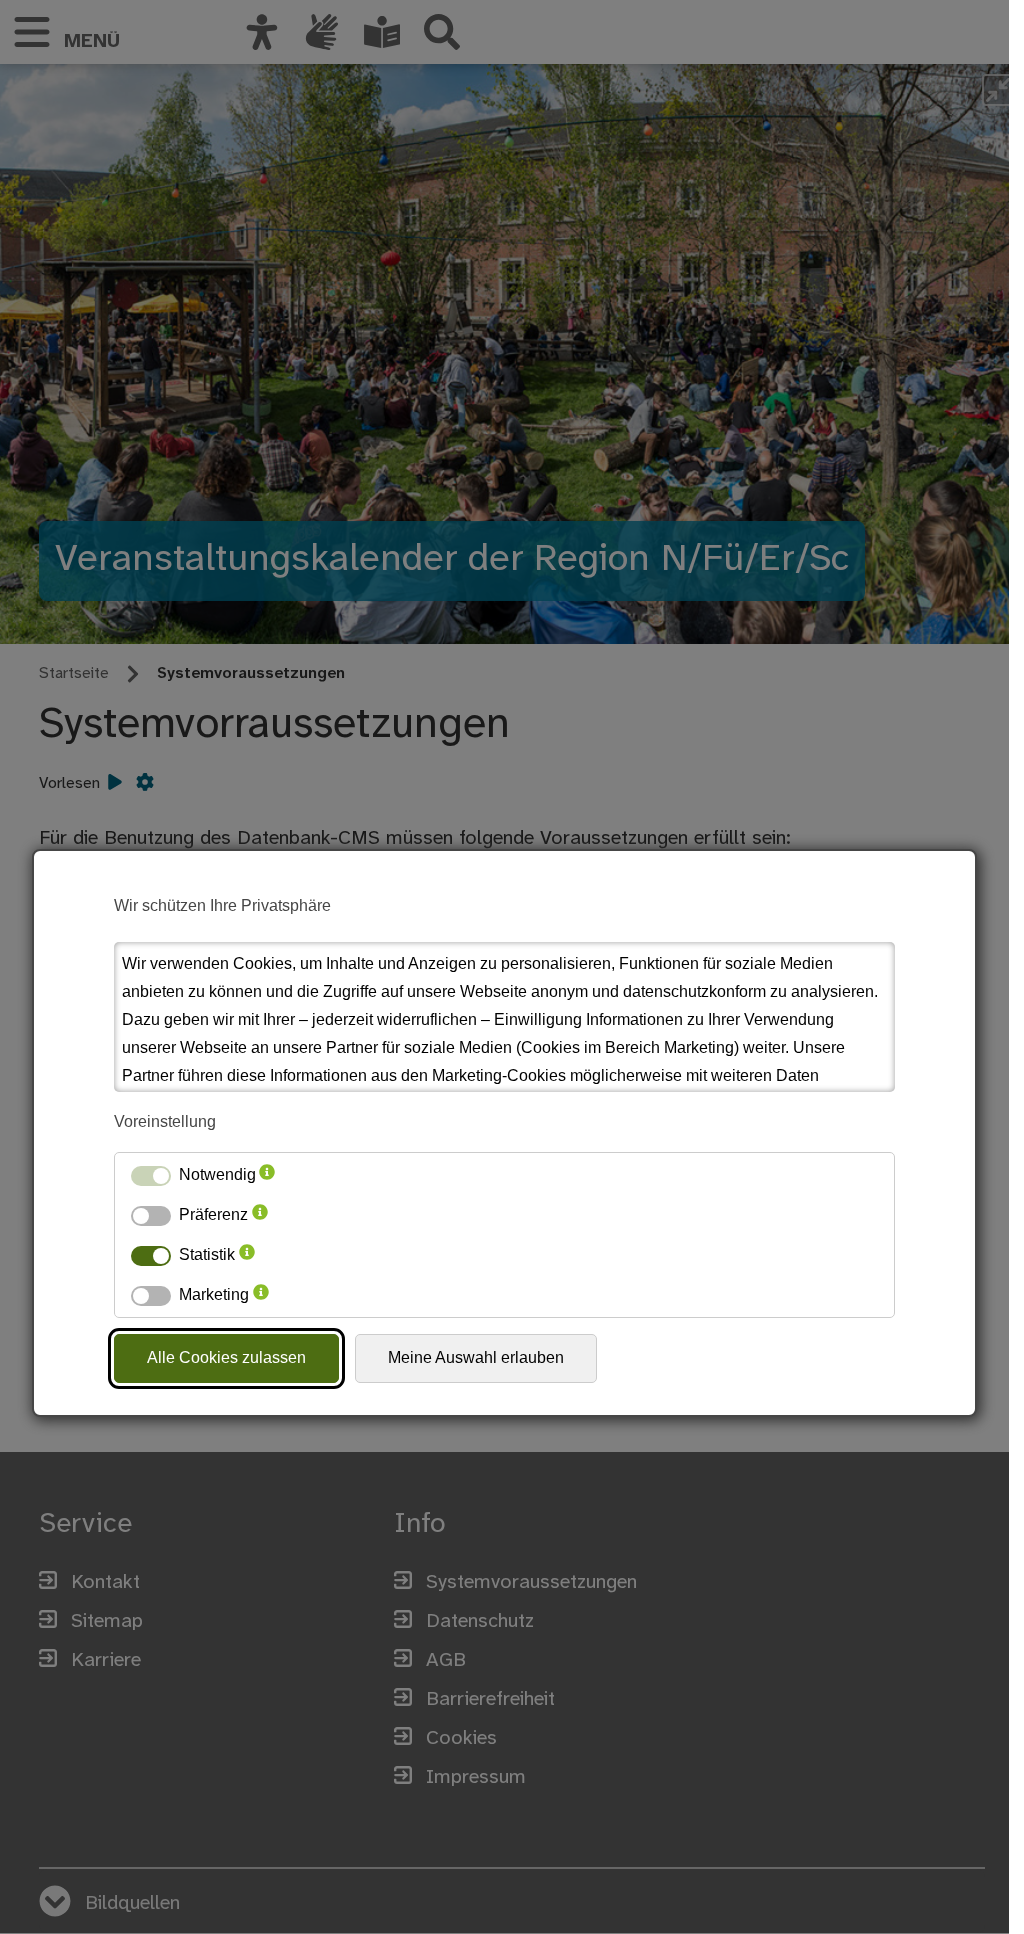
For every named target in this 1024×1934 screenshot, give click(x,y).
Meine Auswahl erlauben (476, 1357)
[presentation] (267, 1175)
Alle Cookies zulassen (226, 1357)
